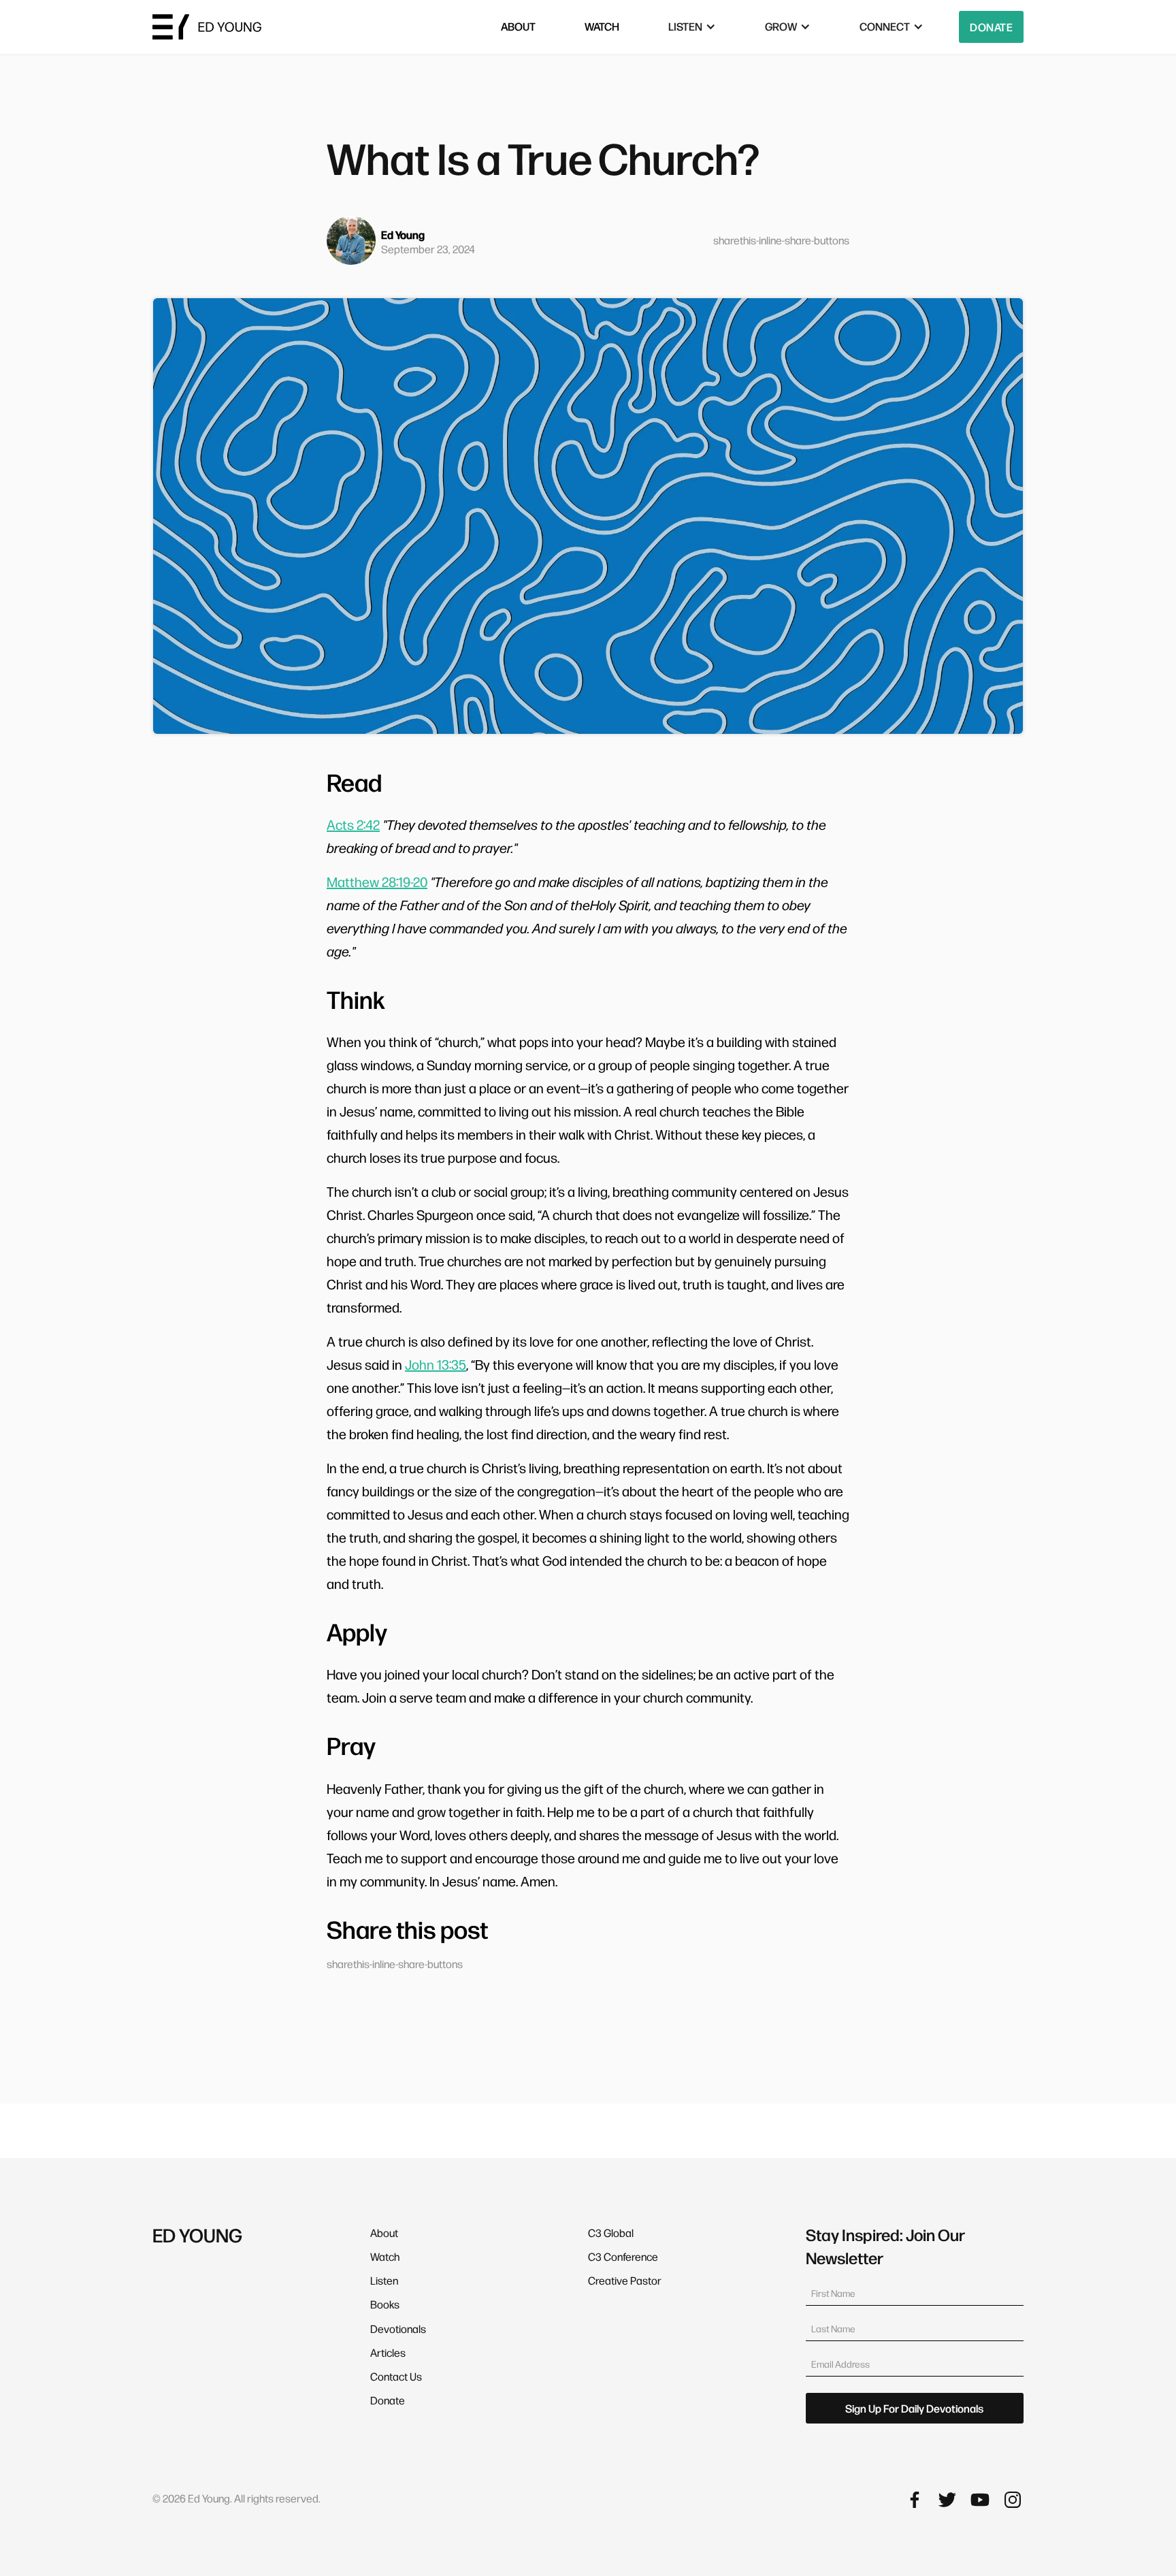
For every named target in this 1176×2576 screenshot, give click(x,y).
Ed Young (403, 235)
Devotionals (398, 2329)
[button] (692, 27)
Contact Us (396, 2376)
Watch (385, 2256)
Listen (384, 2280)
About (384, 2233)
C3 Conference (623, 2256)
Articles (388, 2352)
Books (385, 2304)
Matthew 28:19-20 (377, 882)
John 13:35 (436, 1364)
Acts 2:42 (353, 824)
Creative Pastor (625, 2280)
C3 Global (611, 2233)
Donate (991, 27)
